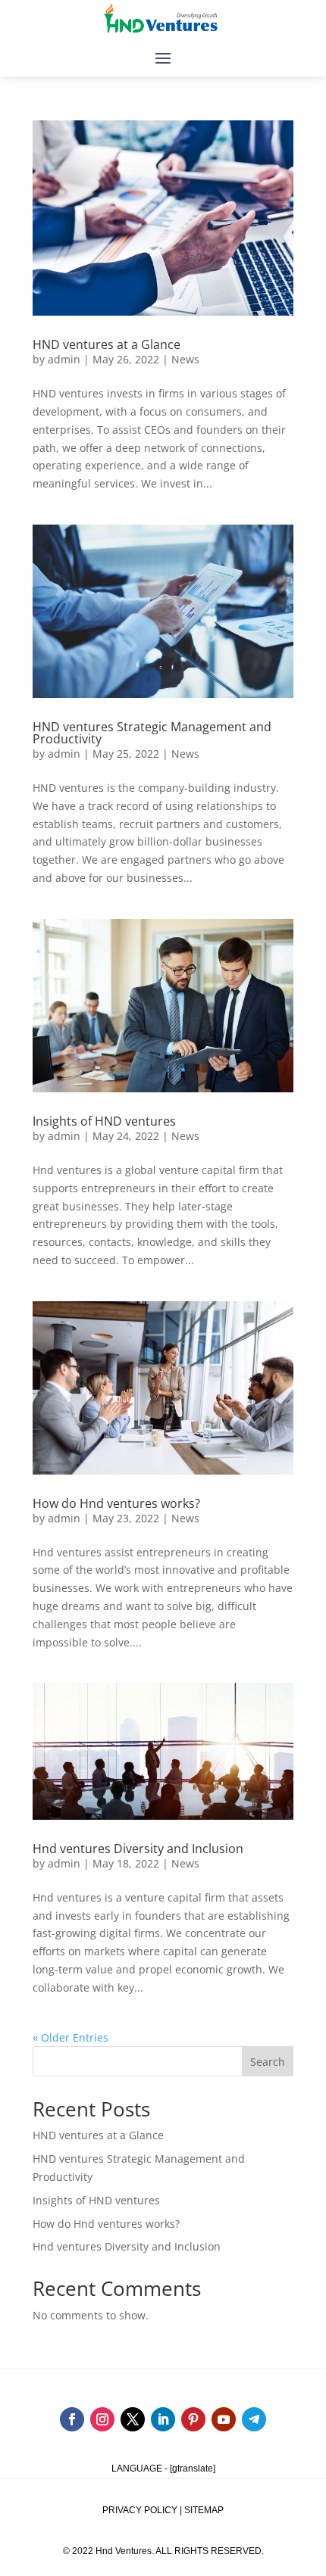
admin (64, 359)
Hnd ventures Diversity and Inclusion (138, 1849)
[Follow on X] (133, 2419)
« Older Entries (71, 2037)
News (185, 359)
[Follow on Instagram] (102, 2419)
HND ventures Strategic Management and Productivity (152, 733)
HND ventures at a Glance (107, 344)
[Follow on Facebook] (72, 2419)
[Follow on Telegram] (254, 2419)
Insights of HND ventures (104, 1121)
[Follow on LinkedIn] (163, 2419)
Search (268, 2062)
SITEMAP (204, 2510)
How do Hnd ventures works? (116, 1503)
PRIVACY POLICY (140, 2510)
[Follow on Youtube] (224, 2419)
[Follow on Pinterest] (193, 2419)
